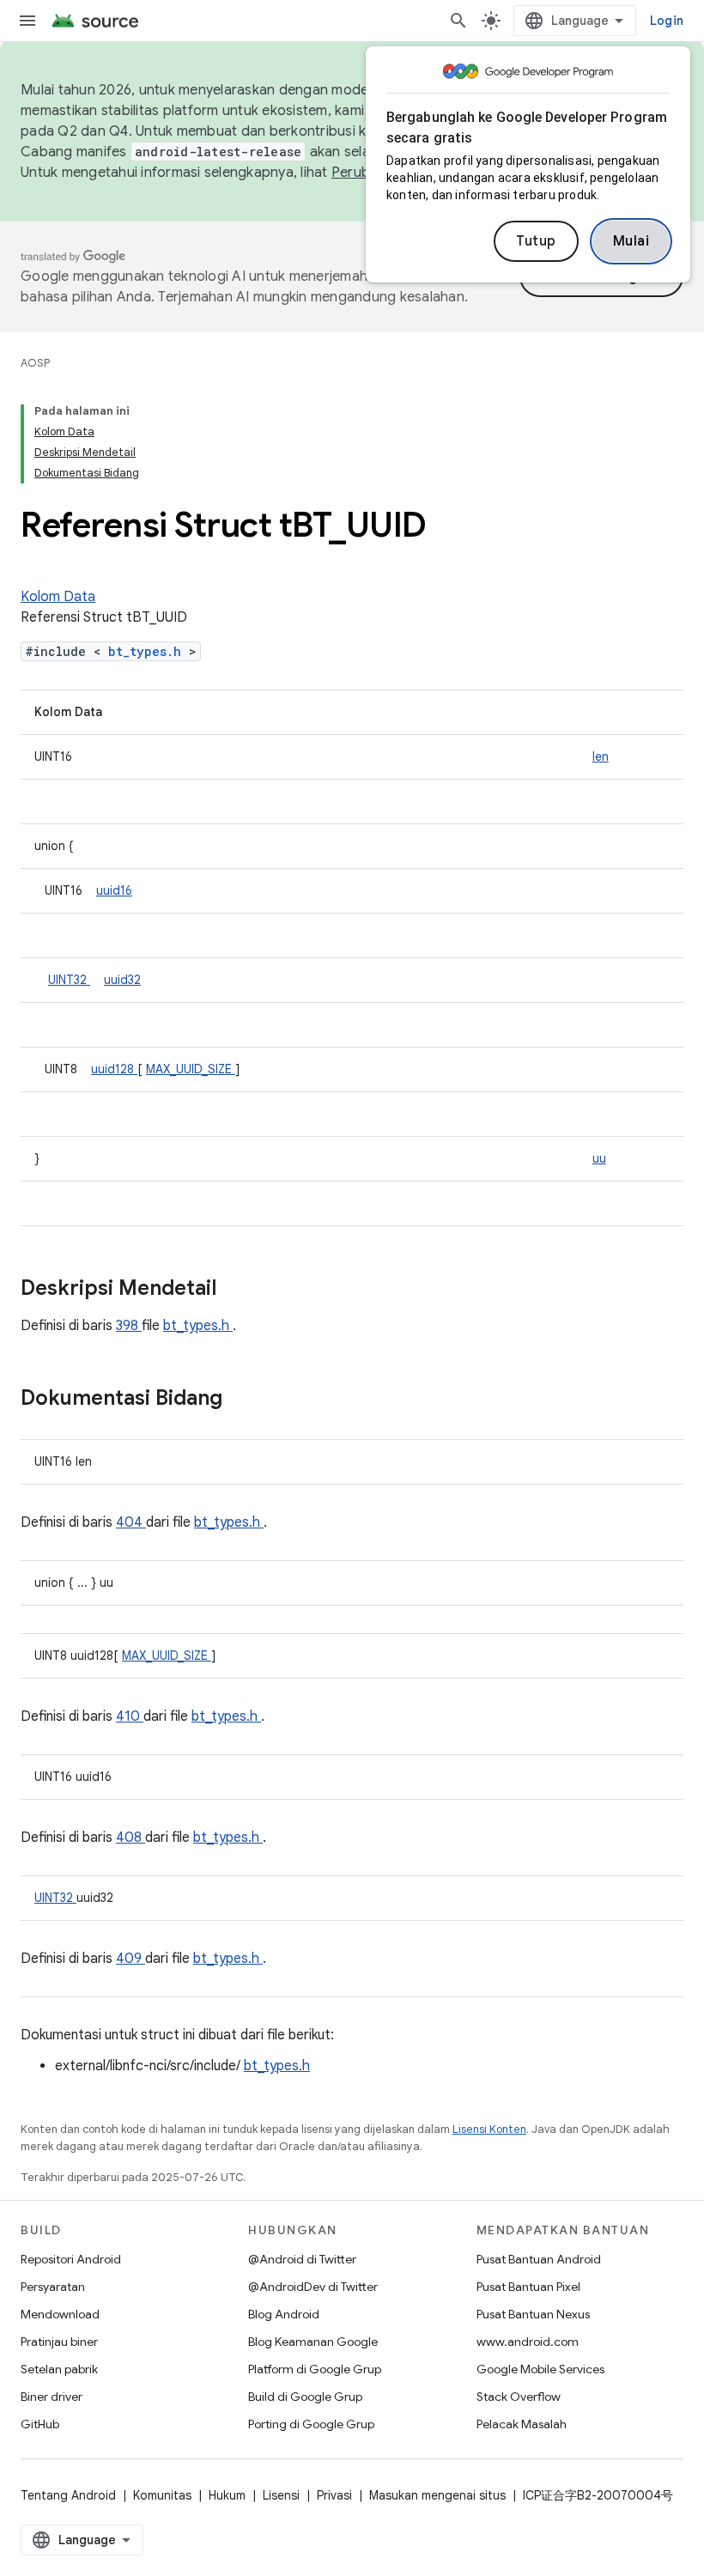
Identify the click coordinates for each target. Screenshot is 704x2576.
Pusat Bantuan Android (539, 2259)
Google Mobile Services (540, 2369)
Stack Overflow (519, 2397)
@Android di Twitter (302, 2259)
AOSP (35, 363)
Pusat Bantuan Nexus (533, 2314)
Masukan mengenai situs (437, 2495)
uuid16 (114, 890)
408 (130, 1838)
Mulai (631, 241)
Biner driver (52, 2397)
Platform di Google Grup (315, 2369)
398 (129, 1326)
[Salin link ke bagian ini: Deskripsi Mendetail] (239, 1290)
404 (131, 1522)
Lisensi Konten (489, 2129)
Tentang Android (68, 2495)
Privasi (334, 2495)
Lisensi (281, 2495)
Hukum (227, 2495)
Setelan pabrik (59, 2369)
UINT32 (69, 980)
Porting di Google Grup (311, 2424)
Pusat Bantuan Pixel (528, 2287)
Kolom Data (58, 597)
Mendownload (60, 2314)
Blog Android (284, 2314)
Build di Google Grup (305, 2397)
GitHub (40, 2424)
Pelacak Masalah (522, 2424)
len (601, 756)
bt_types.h (149, 651)
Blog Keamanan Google (313, 2342)
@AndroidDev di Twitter (313, 2287)
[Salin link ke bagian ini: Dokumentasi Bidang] (245, 1400)
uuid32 (122, 980)
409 (130, 1959)
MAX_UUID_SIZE (191, 1069)
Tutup (536, 241)
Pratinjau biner (59, 2342)
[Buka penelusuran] (458, 21)
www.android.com (528, 2342)
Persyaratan (53, 2287)
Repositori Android (71, 2259)
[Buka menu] (27, 21)
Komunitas (162, 2495)
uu (599, 1158)
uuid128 (114, 1069)
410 (130, 1716)
